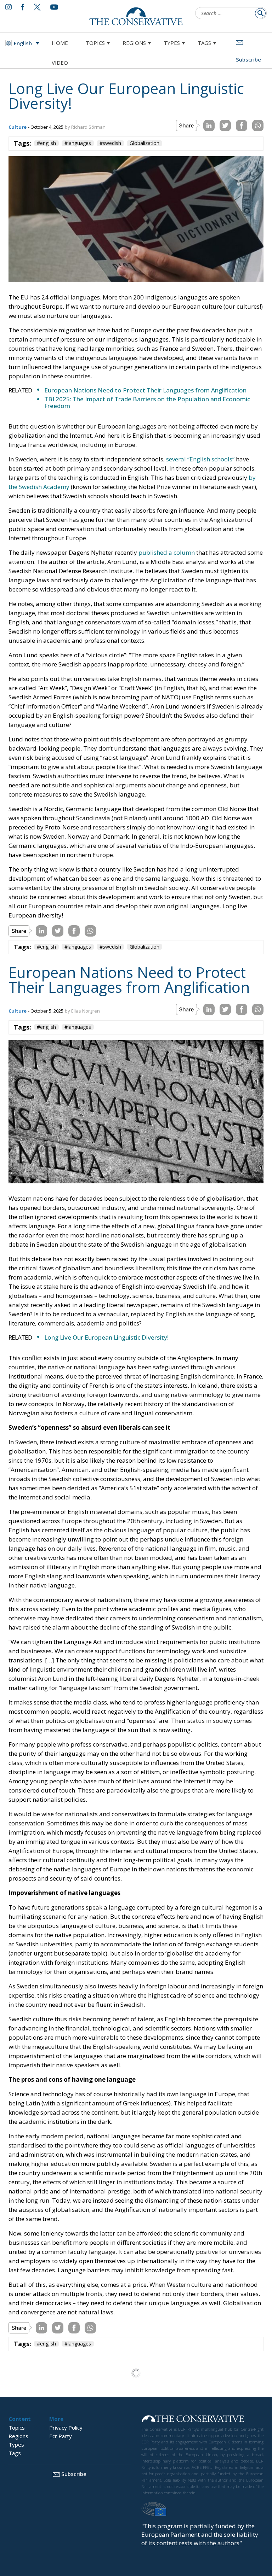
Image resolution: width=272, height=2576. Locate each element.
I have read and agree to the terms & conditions (139, 1343)
